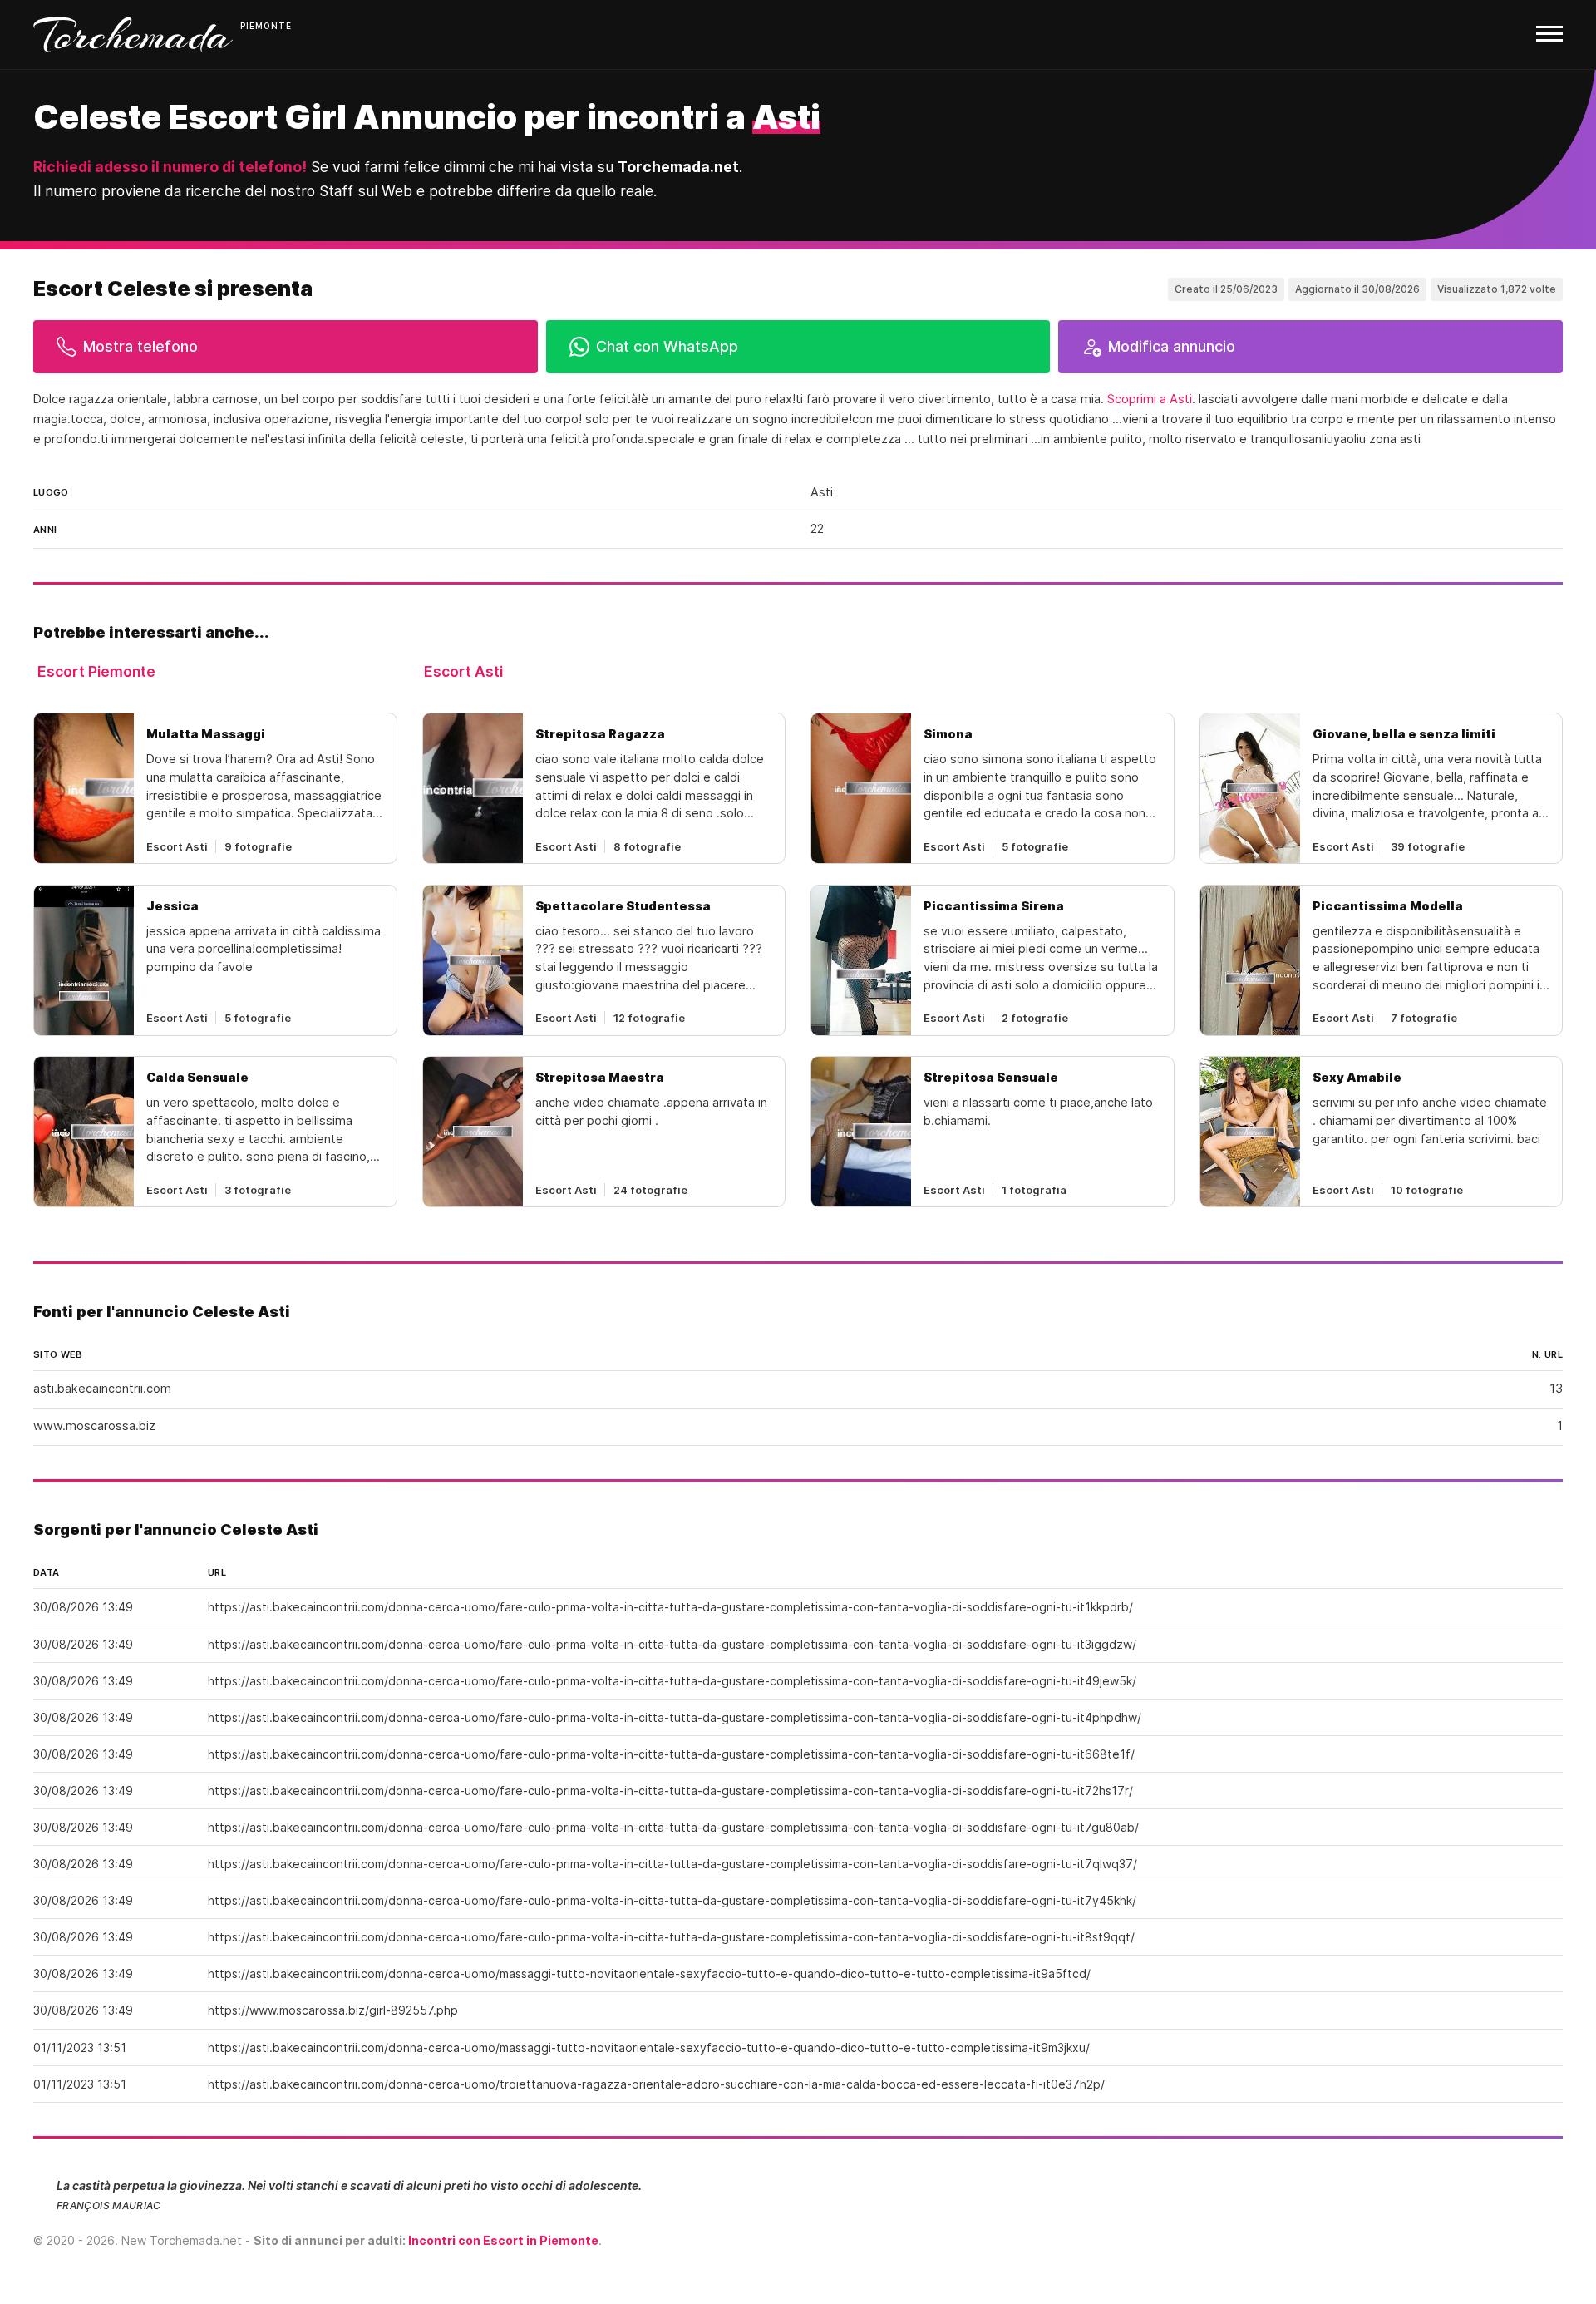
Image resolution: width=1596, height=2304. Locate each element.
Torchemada (133, 35)
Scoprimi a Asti (1150, 399)
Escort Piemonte (96, 671)
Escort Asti (463, 671)
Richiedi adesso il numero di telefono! (170, 167)
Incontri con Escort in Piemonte (503, 2240)
